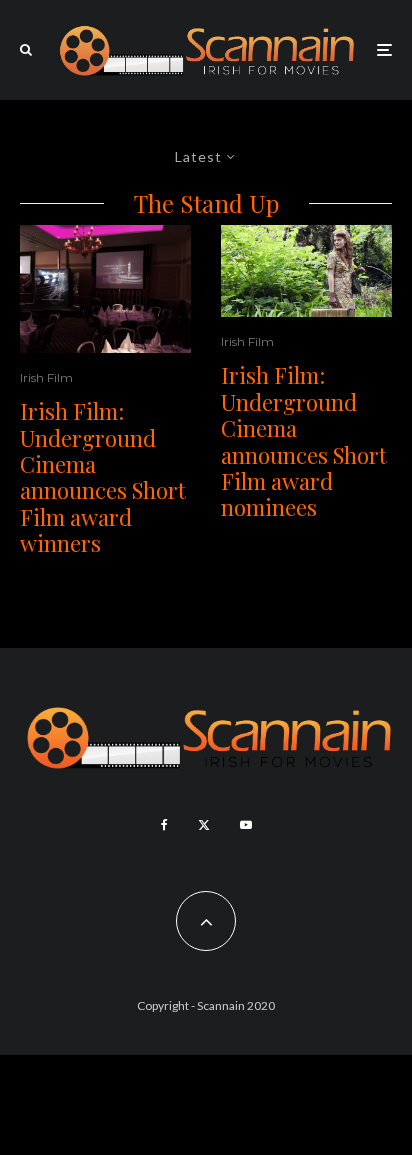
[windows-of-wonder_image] (306, 271)
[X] (204, 825)
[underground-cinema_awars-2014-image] (105, 289)
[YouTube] (246, 825)
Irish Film (46, 377)
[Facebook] (164, 825)
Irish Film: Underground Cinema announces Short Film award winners (103, 477)
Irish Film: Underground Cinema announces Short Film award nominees (304, 441)
